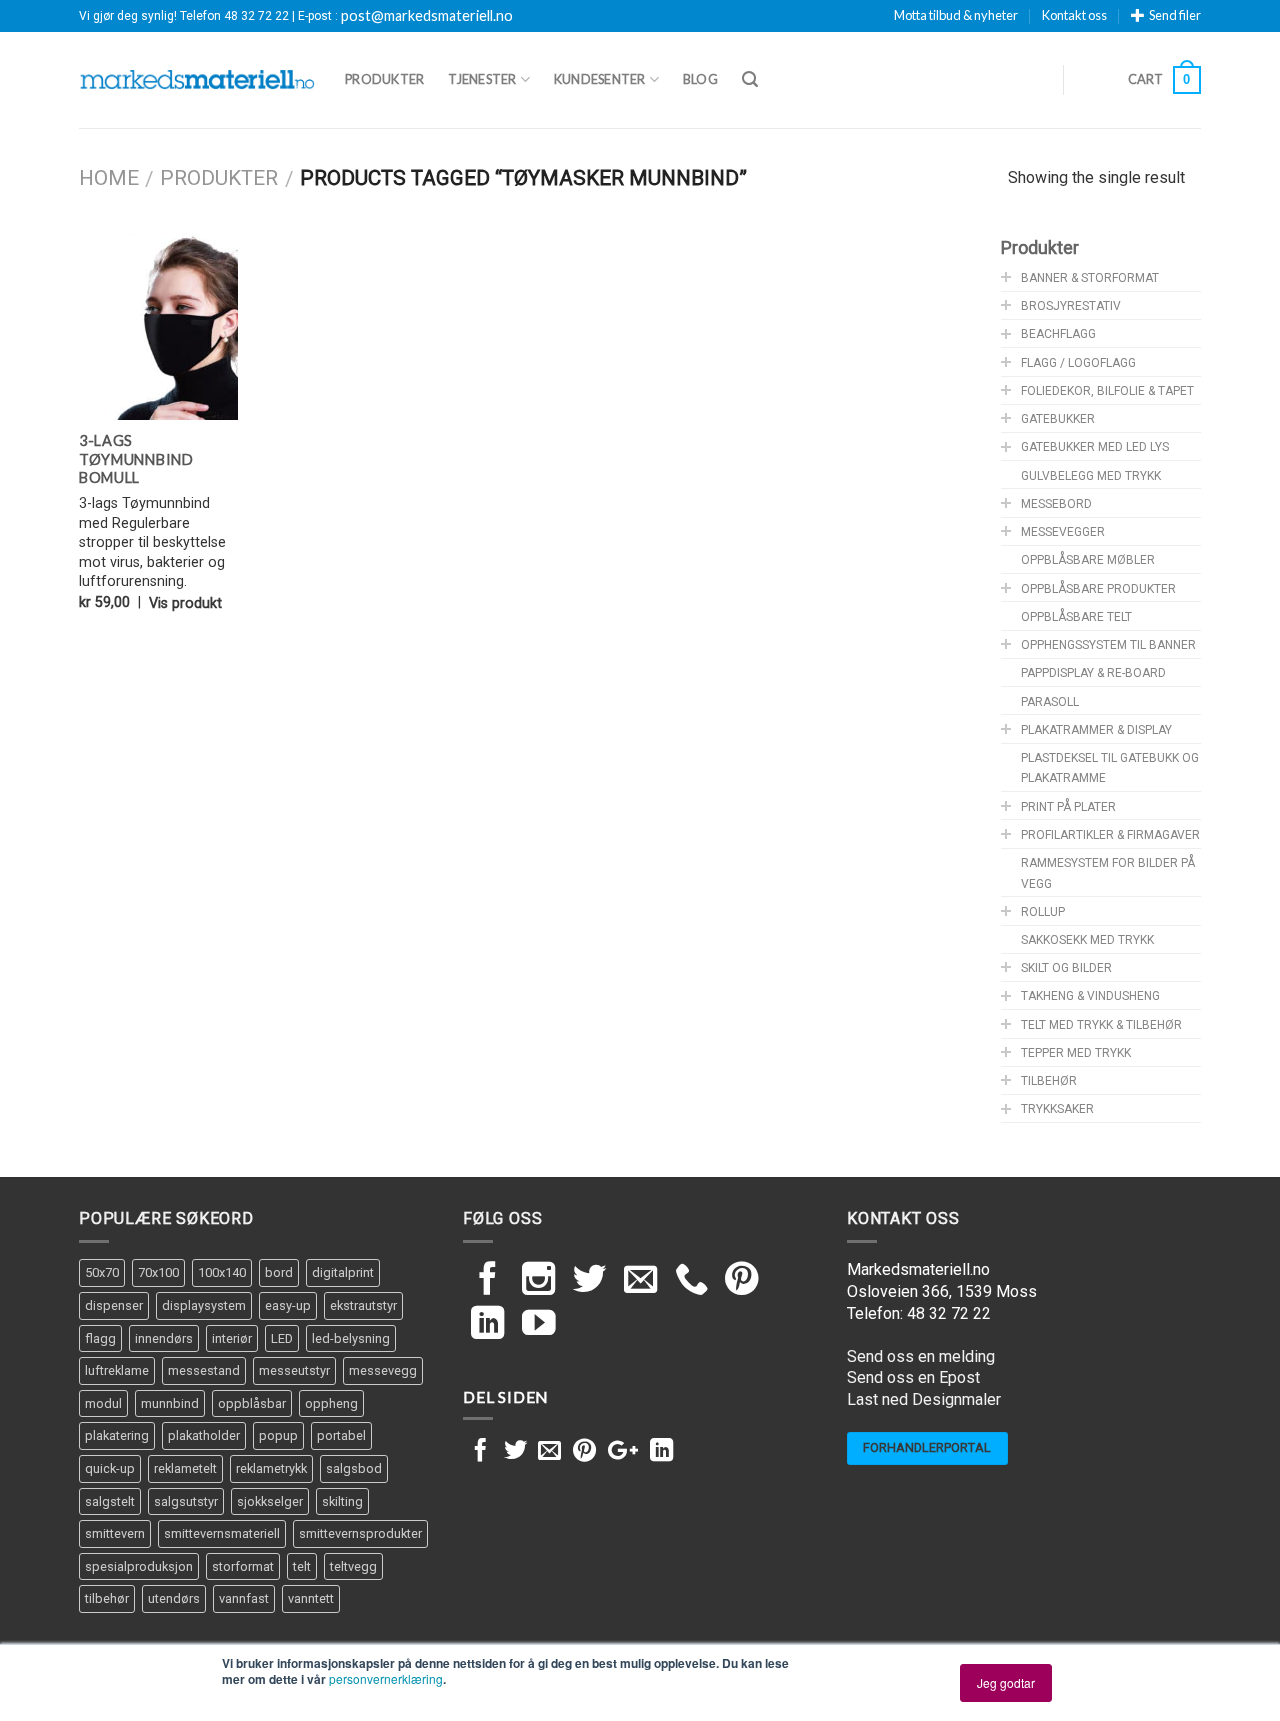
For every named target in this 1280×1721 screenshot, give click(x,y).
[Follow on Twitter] (590, 1281)
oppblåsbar (252, 1403)
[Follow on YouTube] (539, 1325)
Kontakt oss (1074, 15)
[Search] (750, 79)
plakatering (117, 1435)
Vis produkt (185, 603)
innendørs (164, 1338)
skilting (342, 1501)
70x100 (158, 1272)
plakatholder (204, 1435)
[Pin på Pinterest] (584, 1452)
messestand (204, 1370)
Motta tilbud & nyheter (956, 15)
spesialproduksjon (139, 1566)
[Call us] (692, 1281)
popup (278, 1435)
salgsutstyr (186, 1501)
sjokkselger (270, 1501)
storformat (243, 1566)
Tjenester (482, 79)
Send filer (1175, 15)
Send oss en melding (921, 1356)
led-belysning (351, 1338)
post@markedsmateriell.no (427, 16)
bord (279, 1272)
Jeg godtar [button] (1006, 1682)
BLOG (700, 79)
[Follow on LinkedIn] (488, 1325)
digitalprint (343, 1272)
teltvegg (353, 1566)
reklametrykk (271, 1468)
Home (109, 178)
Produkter (384, 79)
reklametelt (185, 1468)
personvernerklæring (386, 1678)
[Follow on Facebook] (488, 1281)
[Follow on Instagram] (539, 1281)
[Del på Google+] (623, 1452)
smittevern (115, 1533)
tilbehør (107, 1598)
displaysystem (204, 1305)
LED (282, 1338)
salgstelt (110, 1501)
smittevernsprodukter (360, 1533)
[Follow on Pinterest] (742, 1281)
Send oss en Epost (913, 1377)
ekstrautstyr (363, 1305)
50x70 (102, 1272)
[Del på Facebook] (480, 1452)
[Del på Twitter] (515, 1452)
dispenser (114, 1305)
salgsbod (354, 1468)
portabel (341, 1435)
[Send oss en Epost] (641, 1281)
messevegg (383, 1370)
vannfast (244, 1598)
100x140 (222, 1272)
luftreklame (117, 1370)
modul (103, 1403)
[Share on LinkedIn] (661, 1452)
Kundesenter (600, 79)
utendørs (174, 1598)
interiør (232, 1338)
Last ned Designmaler (924, 1399)
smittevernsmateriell (222, 1533)
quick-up (110, 1468)
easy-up (288, 1305)
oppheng (331, 1403)
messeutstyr (294, 1370)
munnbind (170, 1403)
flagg (100, 1338)
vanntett (311, 1598)
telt (302, 1566)
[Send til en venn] (549, 1452)
